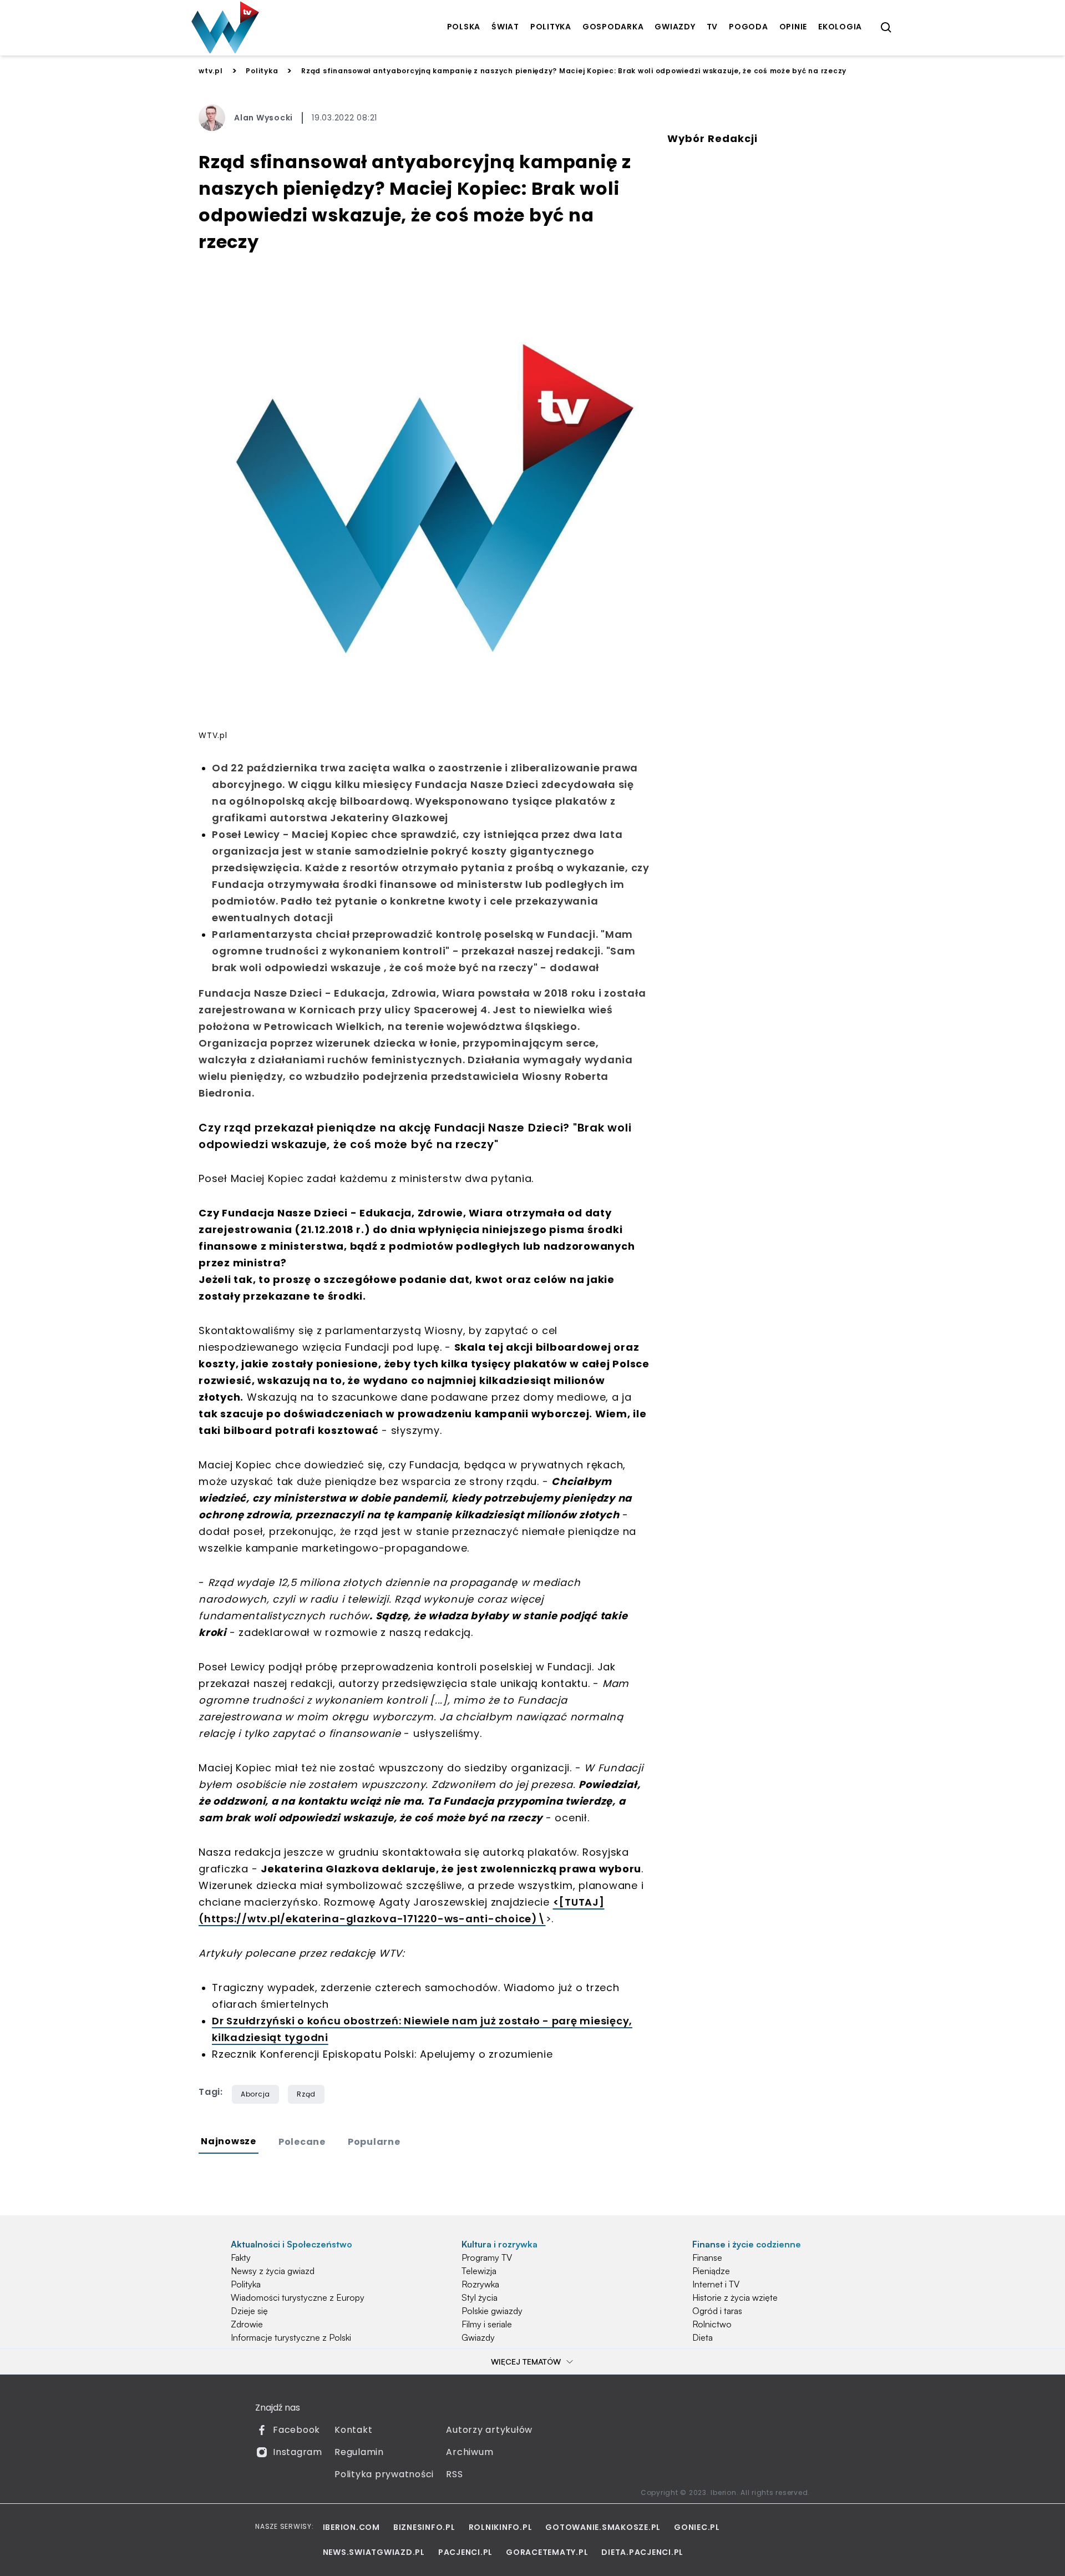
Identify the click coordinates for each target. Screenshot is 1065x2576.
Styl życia (480, 2297)
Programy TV (487, 2257)
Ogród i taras (717, 2311)
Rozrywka (480, 2284)
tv (712, 27)
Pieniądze (711, 2271)
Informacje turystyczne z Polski (291, 2337)
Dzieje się (249, 2311)
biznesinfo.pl (424, 2527)
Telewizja (479, 2271)
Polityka (262, 71)
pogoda (749, 27)
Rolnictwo (712, 2324)
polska (464, 27)
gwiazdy (675, 27)
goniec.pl (697, 2527)
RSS (454, 2474)
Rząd (306, 2094)
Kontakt (353, 2430)
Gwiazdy (478, 2337)
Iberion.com (351, 2527)
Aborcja (255, 2094)
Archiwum (470, 2452)
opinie (793, 27)
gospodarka (613, 27)
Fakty (241, 2257)
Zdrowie (247, 2324)
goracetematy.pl (547, 2552)
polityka (551, 27)
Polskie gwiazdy (492, 2311)
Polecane (302, 2142)
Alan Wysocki (263, 118)
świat (505, 27)
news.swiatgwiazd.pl (374, 2552)
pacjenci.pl (465, 2552)
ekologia (840, 27)
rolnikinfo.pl (501, 2527)
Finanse (707, 2257)
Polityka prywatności (384, 2474)
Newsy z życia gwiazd (273, 2271)
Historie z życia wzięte (735, 2297)
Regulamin (359, 2452)
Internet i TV (716, 2284)
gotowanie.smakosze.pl (603, 2527)
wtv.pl (211, 71)
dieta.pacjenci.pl (642, 2552)
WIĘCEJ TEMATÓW (526, 2362)
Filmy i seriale (487, 2324)
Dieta (703, 2337)
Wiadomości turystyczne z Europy (298, 2297)
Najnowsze (229, 2141)
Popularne (374, 2142)
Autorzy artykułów (489, 2430)
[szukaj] (886, 28)
